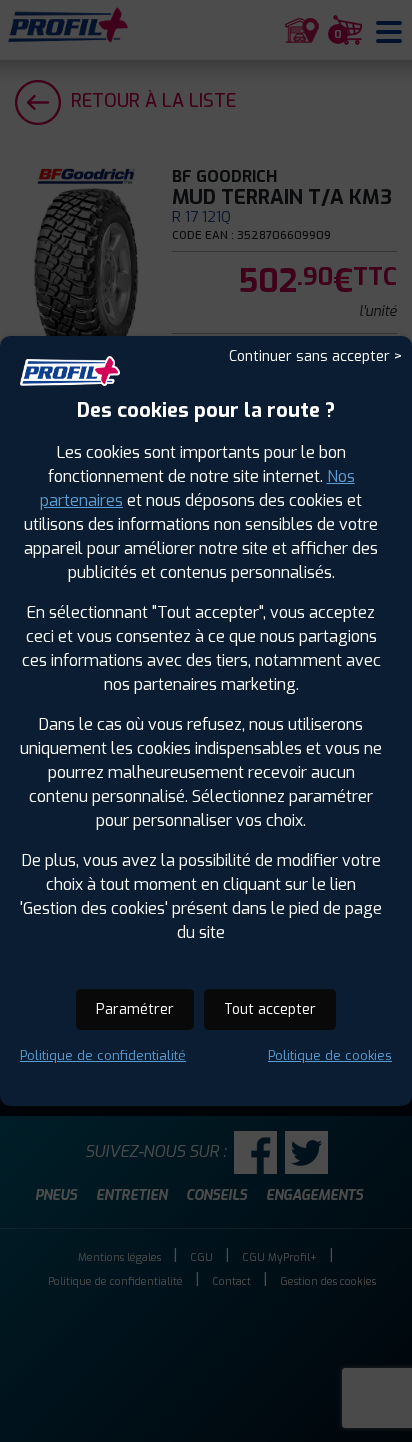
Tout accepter (270, 1009)
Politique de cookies (330, 1055)
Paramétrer (135, 1009)
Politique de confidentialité (103, 1055)
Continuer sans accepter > (315, 356)
